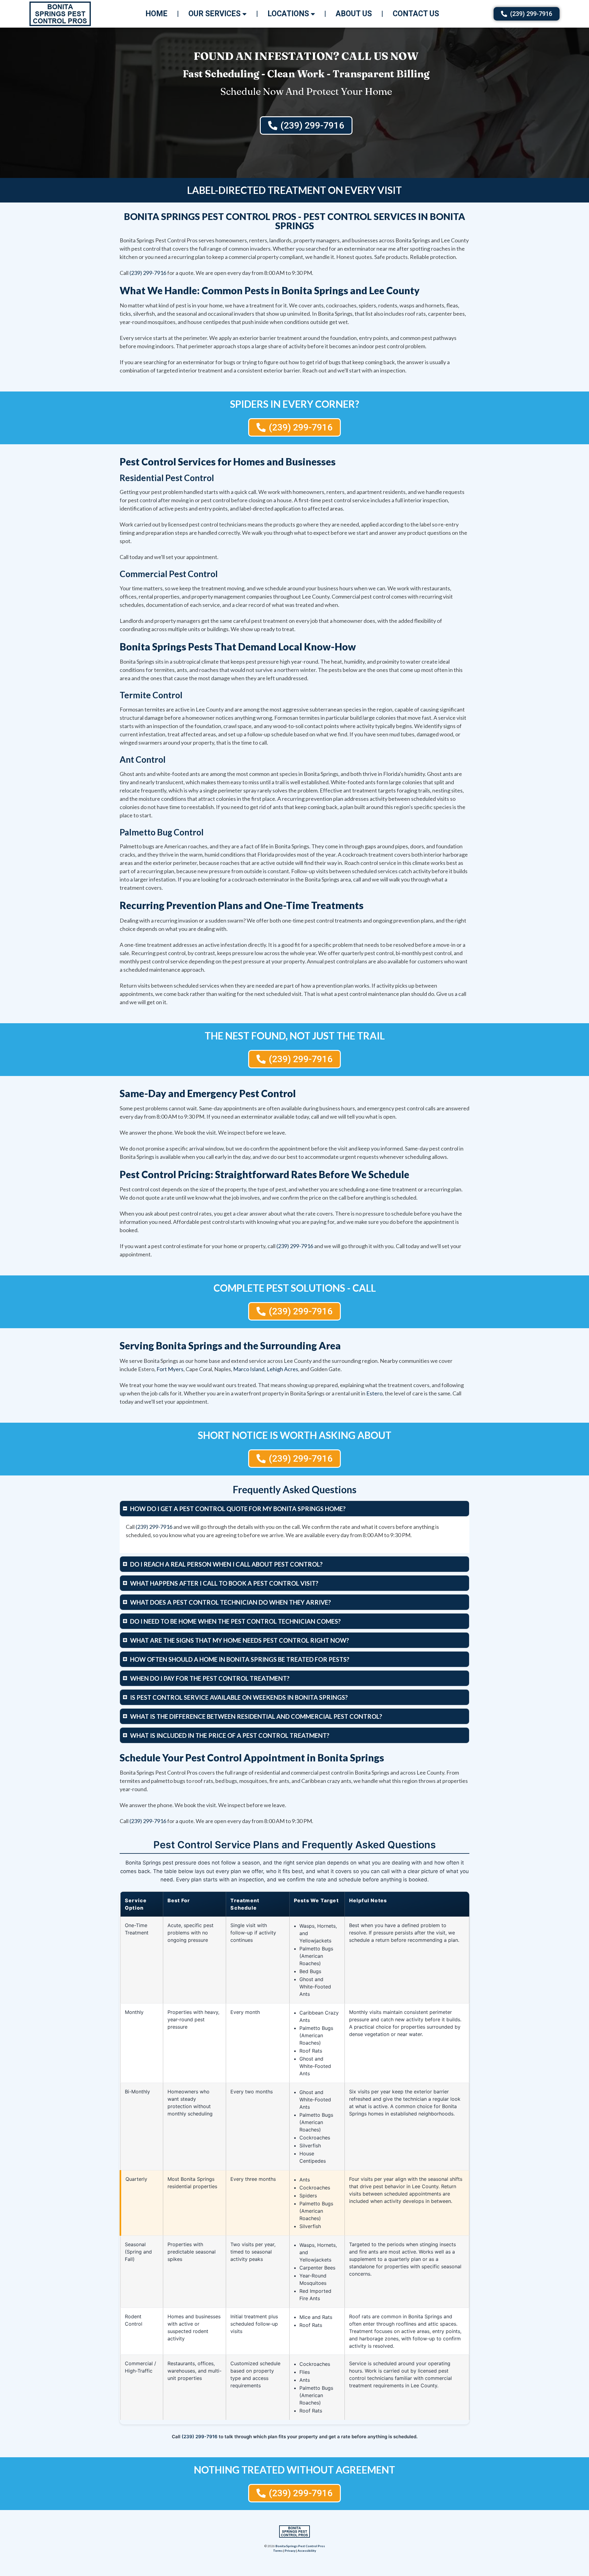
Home (156, 14)
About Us (354, 14)
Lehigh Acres (282, 1369)
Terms (278, 2551)
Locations (288, 14)
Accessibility (307, 2551)
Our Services (214, 14)
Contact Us (416, 14)
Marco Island (249, 1369)
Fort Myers (170, 1369)
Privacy (290, 2551)
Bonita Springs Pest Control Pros (300, 2546)
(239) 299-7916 (148, 273)
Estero (374, 1393)
